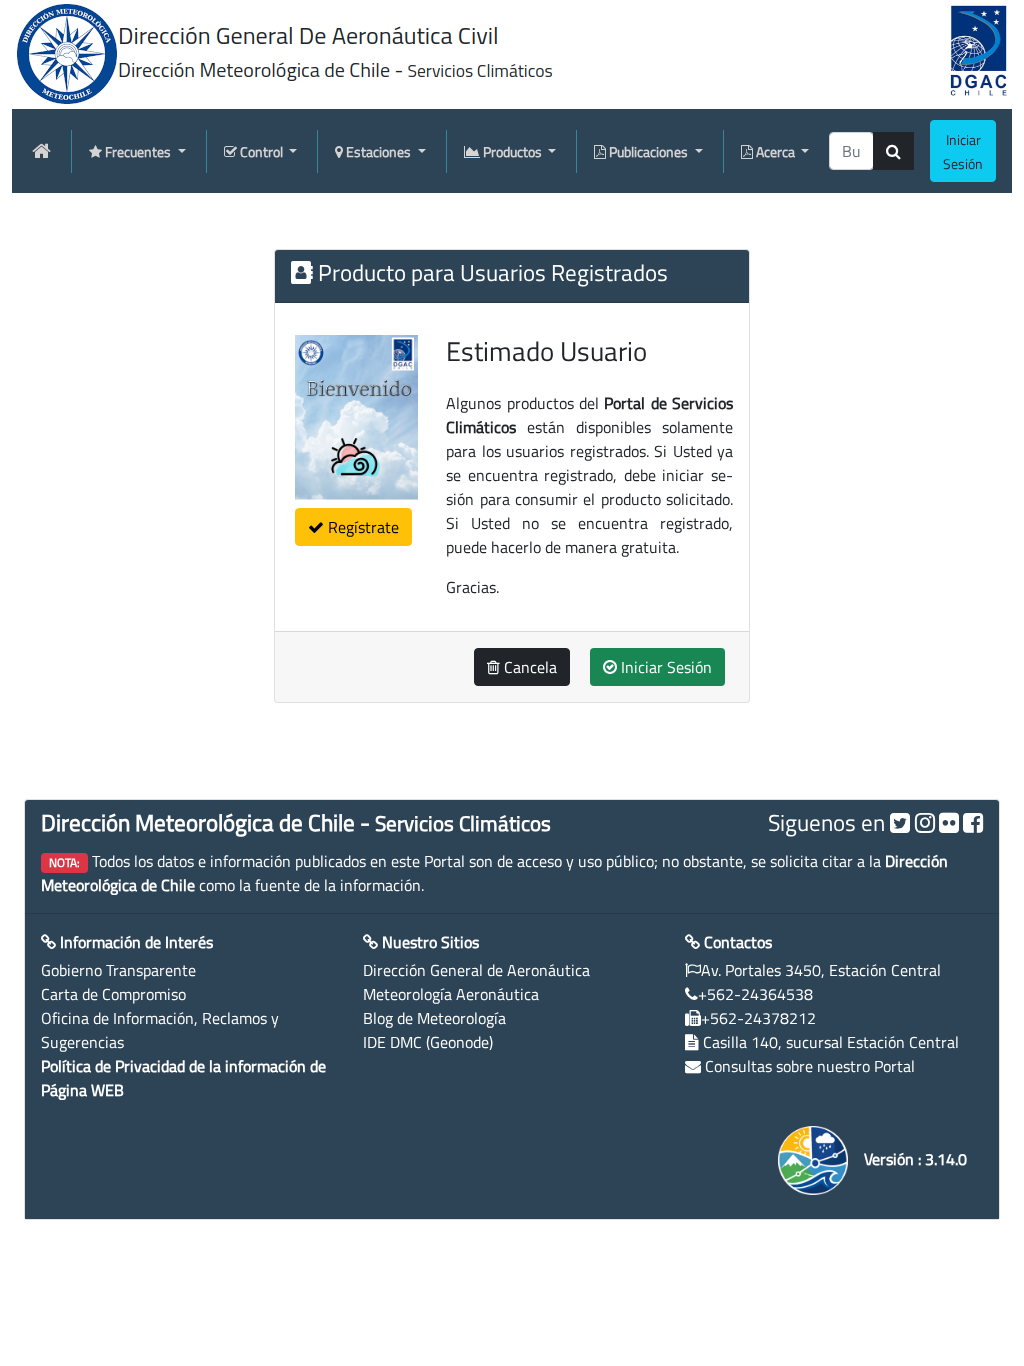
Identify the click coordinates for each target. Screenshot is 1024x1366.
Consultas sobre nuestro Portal (810, 1066)
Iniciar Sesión (664, 667)
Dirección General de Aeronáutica (476, 970)
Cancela (528, 667)
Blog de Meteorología (434, 1018)
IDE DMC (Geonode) (428, 1042)
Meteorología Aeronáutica (451, 994)
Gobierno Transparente (118, 970)
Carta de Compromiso (113, 994)
